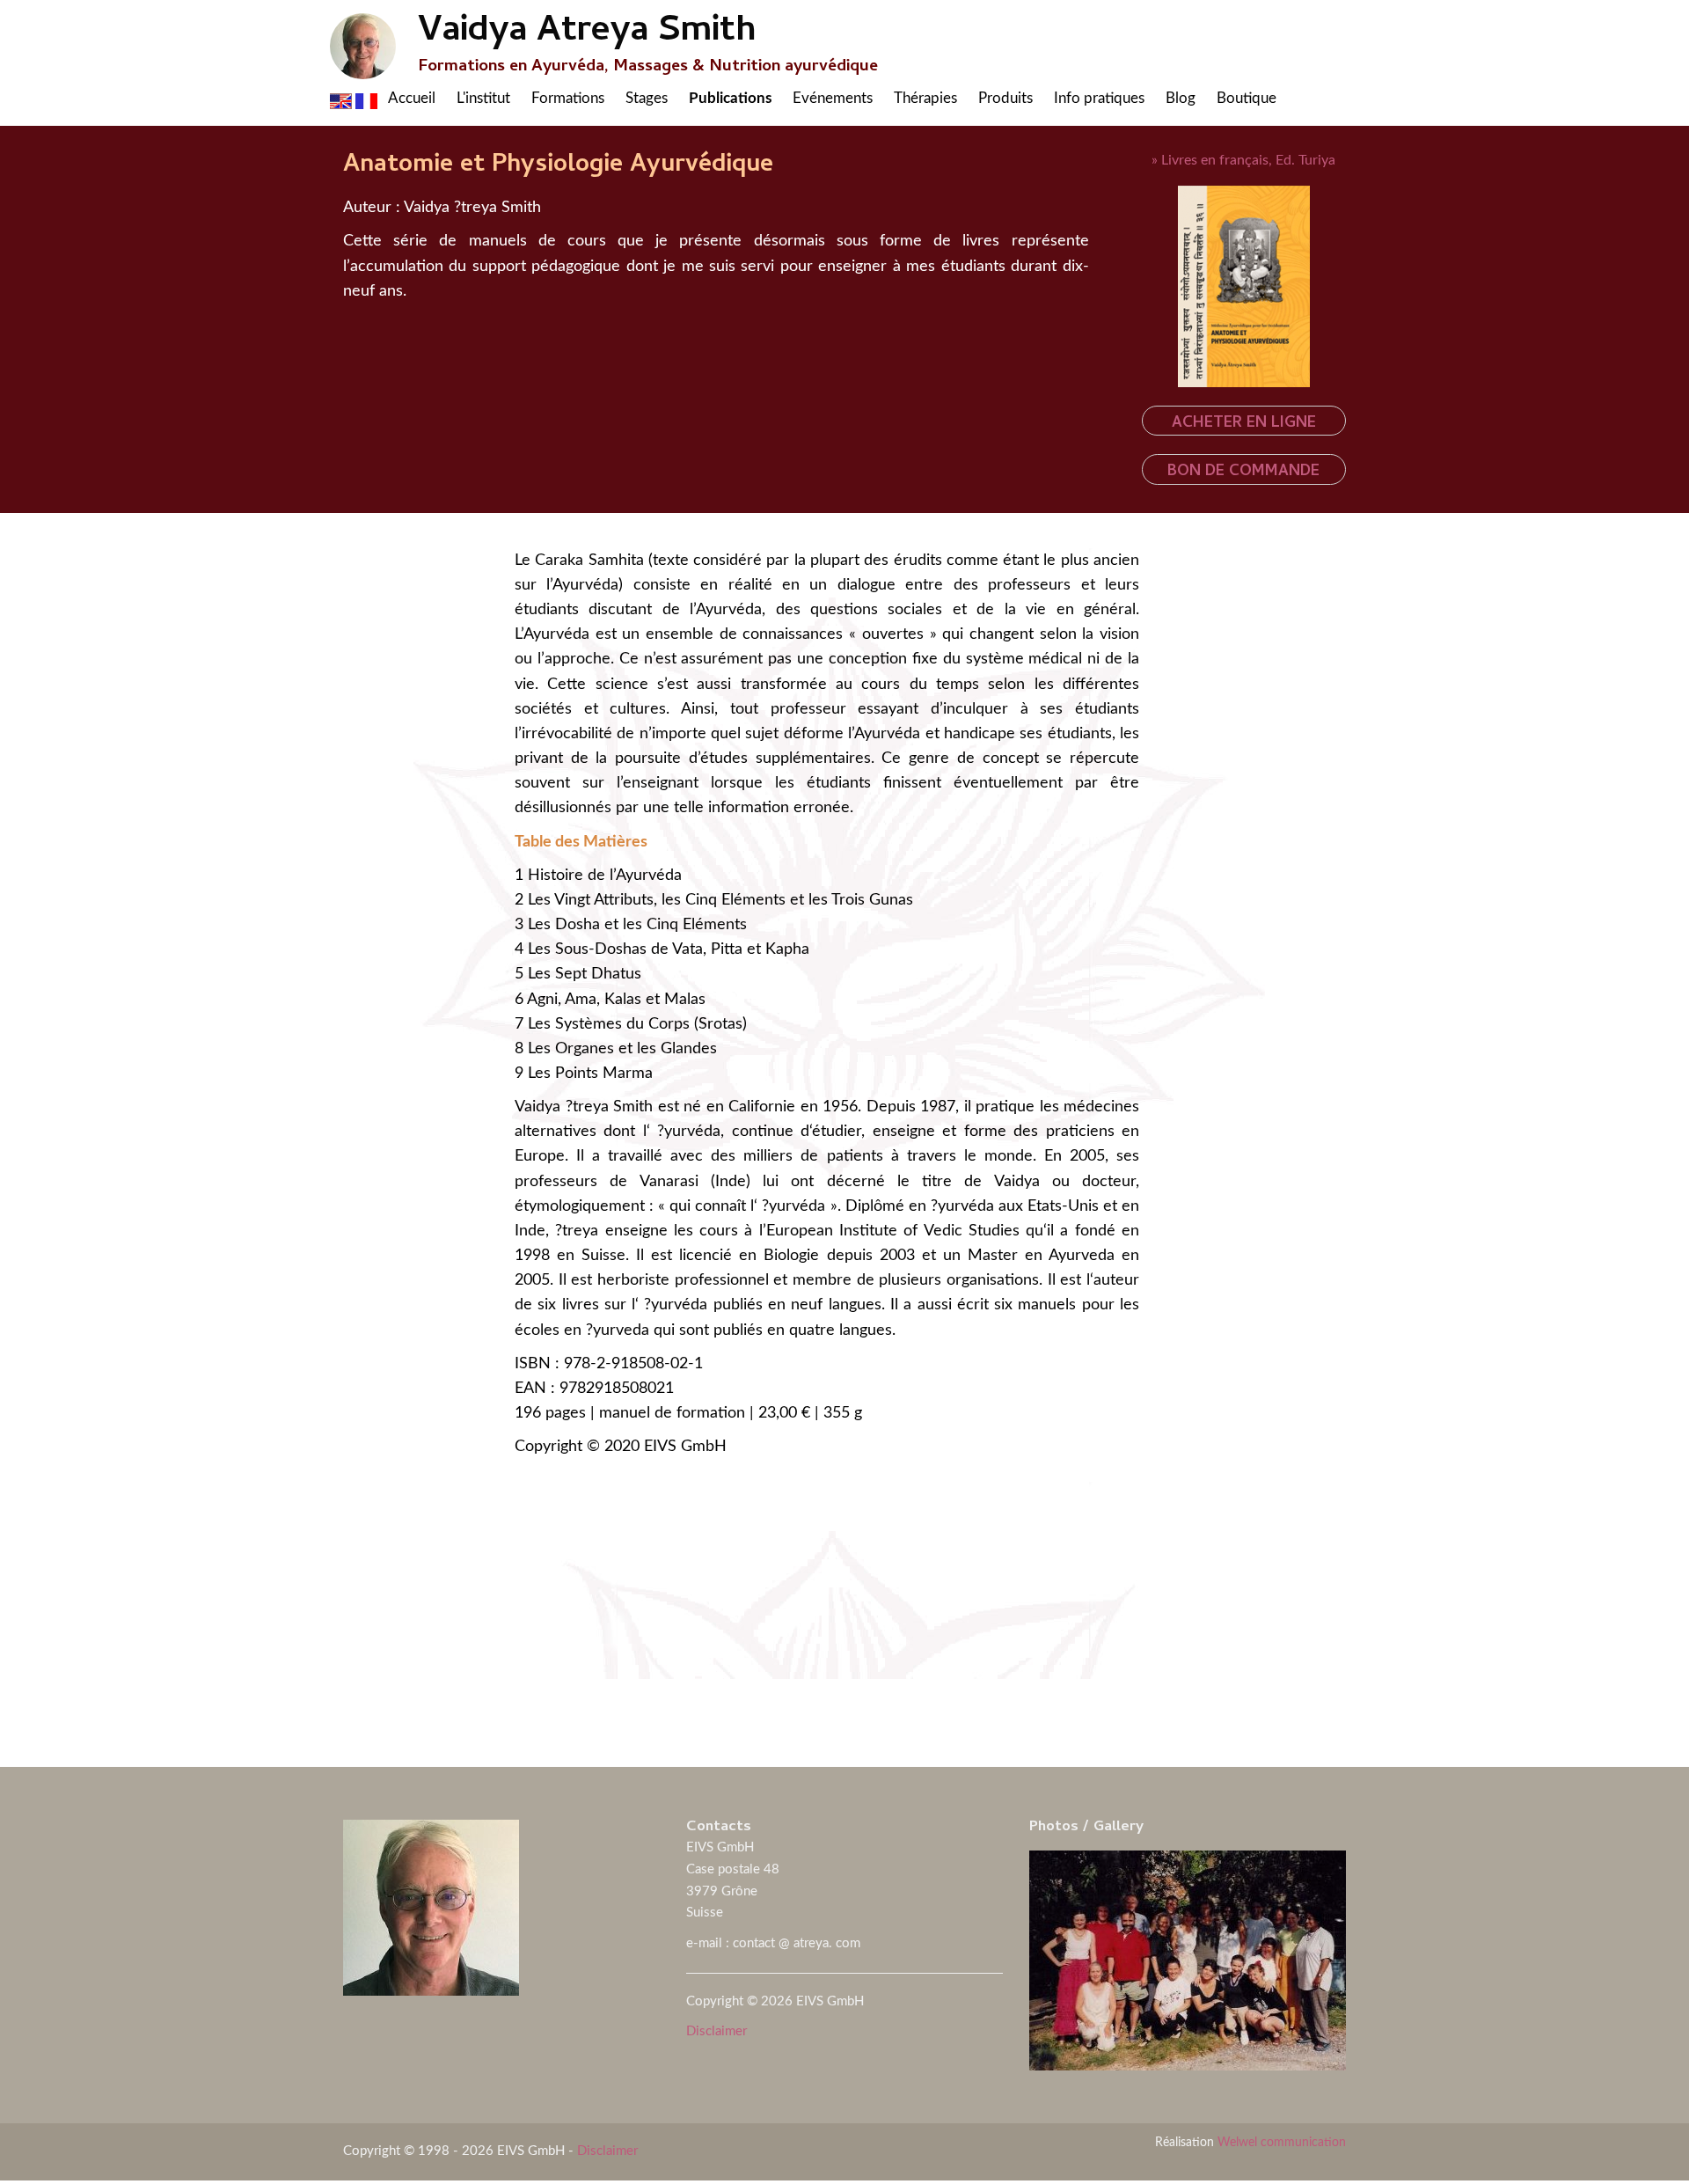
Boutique (1247, 98)
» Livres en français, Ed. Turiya (1243, 160)
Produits (1005, 98)
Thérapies (925, 98)
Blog (1181, 98)
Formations (568, 98)
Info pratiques (1099, 98)
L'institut (483, 98)
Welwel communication (1282, 2143)
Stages (647, 98)
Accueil (412, 98)
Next (1659, 1741)
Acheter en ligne (1244, 424)
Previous (30, 1741)
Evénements (833, 98)
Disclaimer (717, 2031)
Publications (730, 98)
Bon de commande (1243, 472)
